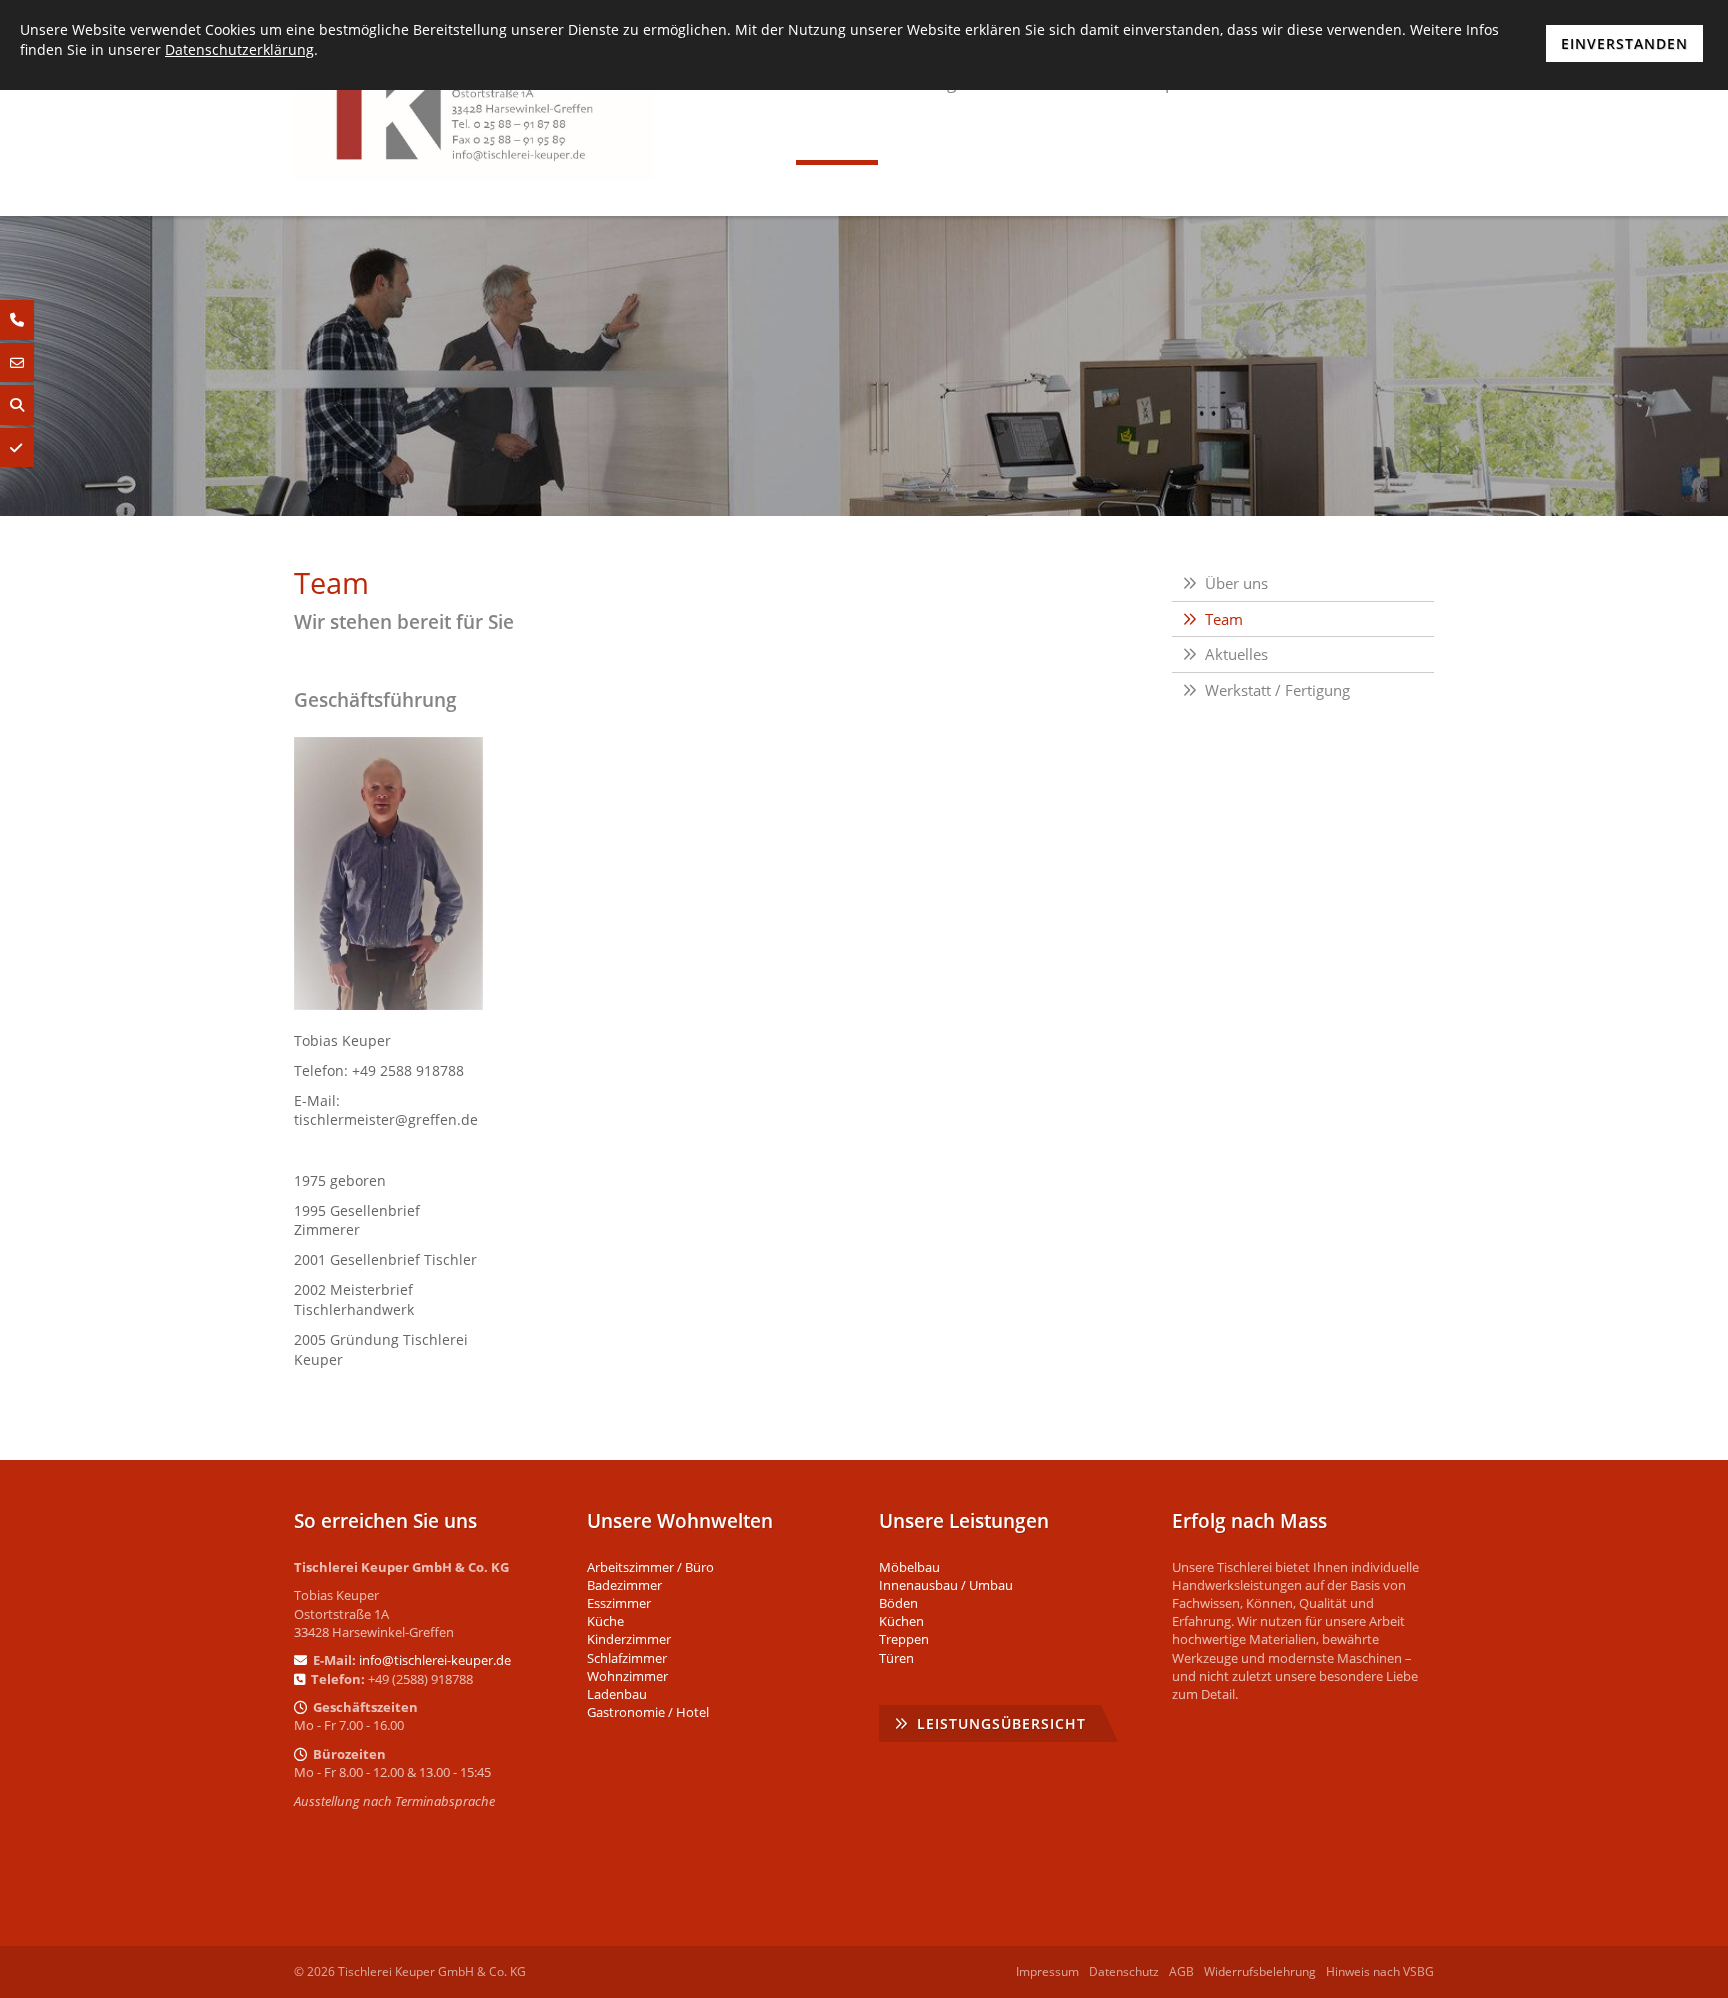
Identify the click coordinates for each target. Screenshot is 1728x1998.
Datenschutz (1124, 1972)
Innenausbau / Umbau (946, 1585)
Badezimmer (624, 1585)
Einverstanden (1624, 43)
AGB (1181, 1972)
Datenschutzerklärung (239, 49)
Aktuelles (1236, 654)
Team (1224, 619)
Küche (605, 1621)
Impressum (1047, 1972)
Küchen (901, 1621)
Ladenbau (617, 1694)
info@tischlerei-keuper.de (435, 1660)
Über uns (1236, 583)
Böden (898, 1603)
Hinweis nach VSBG (1380, 1972)
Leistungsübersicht (1001, 1723)
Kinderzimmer (629, 1639)
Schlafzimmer (627, 1658)
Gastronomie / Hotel (648, 1712)
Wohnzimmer (627, 1676)
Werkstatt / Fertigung (1277, 690)
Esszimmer (619, 1603)
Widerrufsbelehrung (1260, 1972)
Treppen (904, 1639)
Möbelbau (909, 1567)
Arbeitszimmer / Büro (650, 1567)
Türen (896, 1658)
